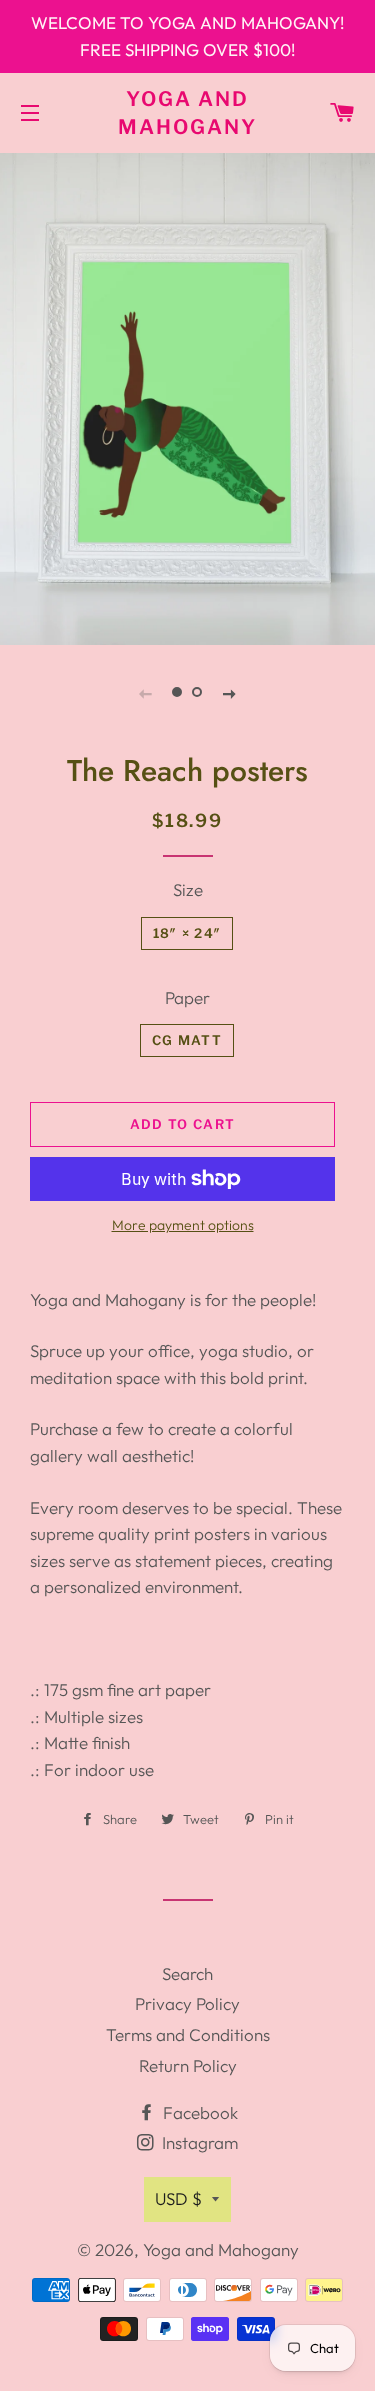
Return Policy (188, 2065)
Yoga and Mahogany (187, 113)
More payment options (183, 1225)
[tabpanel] (187, 396)
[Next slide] (230, 692)
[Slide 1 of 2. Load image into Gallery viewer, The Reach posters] (178, 692)
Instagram (198, 2142)
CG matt (187, 1040)
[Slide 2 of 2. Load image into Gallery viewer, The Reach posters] (198, 692)
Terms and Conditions (188, 2034)
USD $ (178, 2198)
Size (188, 889)
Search (187, 1973)
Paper (187, 997)
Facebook (198, 2112)
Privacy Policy (187, 2003)
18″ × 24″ (187, 933)
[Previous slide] (146, 692)
